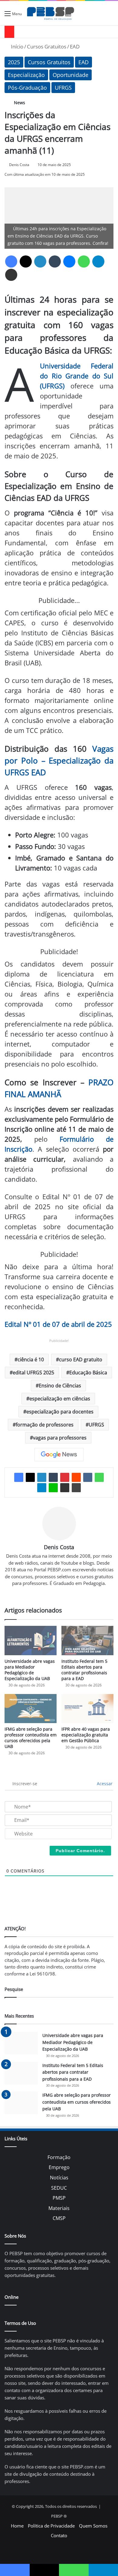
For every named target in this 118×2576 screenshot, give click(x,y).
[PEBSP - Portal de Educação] (51, 13)
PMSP (59, 2198)
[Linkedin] (40, 261)
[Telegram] (98, 261)
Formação (59, 2157)
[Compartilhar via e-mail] (11, 275)
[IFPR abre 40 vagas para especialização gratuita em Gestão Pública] (87, 1709)
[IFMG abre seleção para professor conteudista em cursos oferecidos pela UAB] (31, 1709)
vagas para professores (60, 1438)
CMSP (59, 2218)
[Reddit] (76, 1477)
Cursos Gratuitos (47, 47)
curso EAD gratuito (81, 1360)
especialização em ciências (60, 1399)
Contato (59, 2535)
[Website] (59, 1593)
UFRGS (63, 88)
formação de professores (45, 1425)
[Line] (53, 1488)
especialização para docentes (60, 1412)
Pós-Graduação (27, 88)
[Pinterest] (65, 1477)
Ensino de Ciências (60, 1386)
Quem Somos (93, 2526)
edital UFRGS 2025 (33, 1373)
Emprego (59, 2167)
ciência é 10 (31, 1360)
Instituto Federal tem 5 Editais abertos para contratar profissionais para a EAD (84, 1670)
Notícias (59, 2178)
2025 (14, 62)
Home (17, 2526)
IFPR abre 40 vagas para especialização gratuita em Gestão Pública (86, 1735)
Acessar (104, 1784)
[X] (26, 261)
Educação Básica (88, 1373)
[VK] (88, 1477)
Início (16, 47)
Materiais (59, 2208)
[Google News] (59, 1455)
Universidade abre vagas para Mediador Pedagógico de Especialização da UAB (30, 1670)
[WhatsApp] (84, 261)
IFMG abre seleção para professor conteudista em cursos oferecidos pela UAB (31, 1738)
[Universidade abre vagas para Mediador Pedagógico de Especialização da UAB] (31, 1641)
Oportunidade (70, 75)
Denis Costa (19, 165)
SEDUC (59, 2188)
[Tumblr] (55, 261)
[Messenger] (69, 261)
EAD (75, 47)
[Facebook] (11, 261)
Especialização (26, 75)
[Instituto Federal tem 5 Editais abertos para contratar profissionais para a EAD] (87, 1641)
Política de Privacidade (51, 2526)
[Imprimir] (76, 1488)
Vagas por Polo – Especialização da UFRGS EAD (59, 760)
